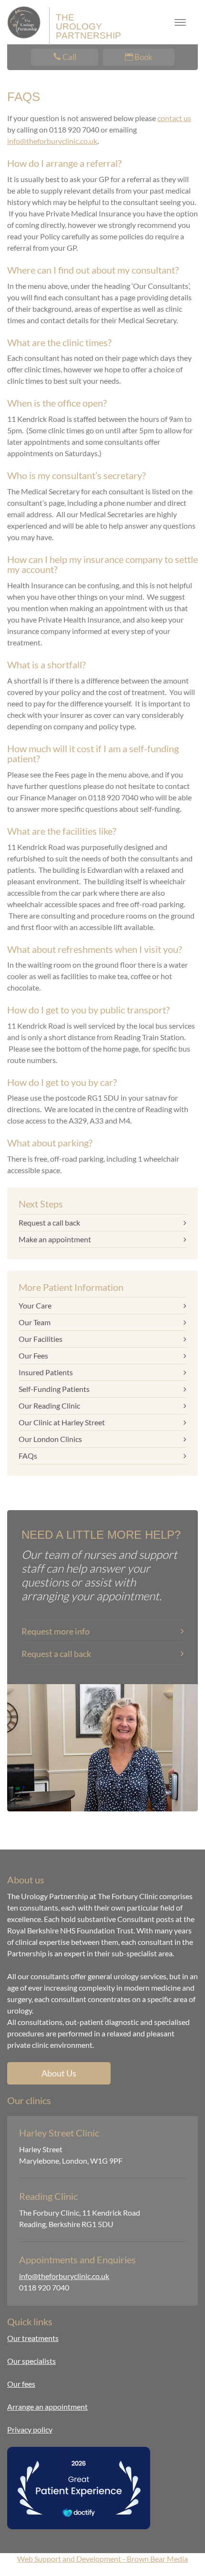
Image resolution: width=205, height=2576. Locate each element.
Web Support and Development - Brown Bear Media (102, 2559)
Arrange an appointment (47, 2407)
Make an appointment (55, 1239)
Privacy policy (30, 2429)
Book (143, 57)
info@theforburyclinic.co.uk (52, 141)
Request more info (56, 1631)
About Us (59, 2073)
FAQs (28, 1456)
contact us (174, 118)
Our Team (35, 1322)
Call (69, 57)
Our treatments (33, 2338)
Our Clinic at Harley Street (62, 1422)
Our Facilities (41, 1339)
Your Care (35, 1305)
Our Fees (33, 1355)
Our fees (21, 2384)
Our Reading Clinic (49, 1406)
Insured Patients (46, 1372)
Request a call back (49, 1222)
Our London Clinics (50, 1439)
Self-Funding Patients (54, 1389)
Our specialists (31, 2361)
